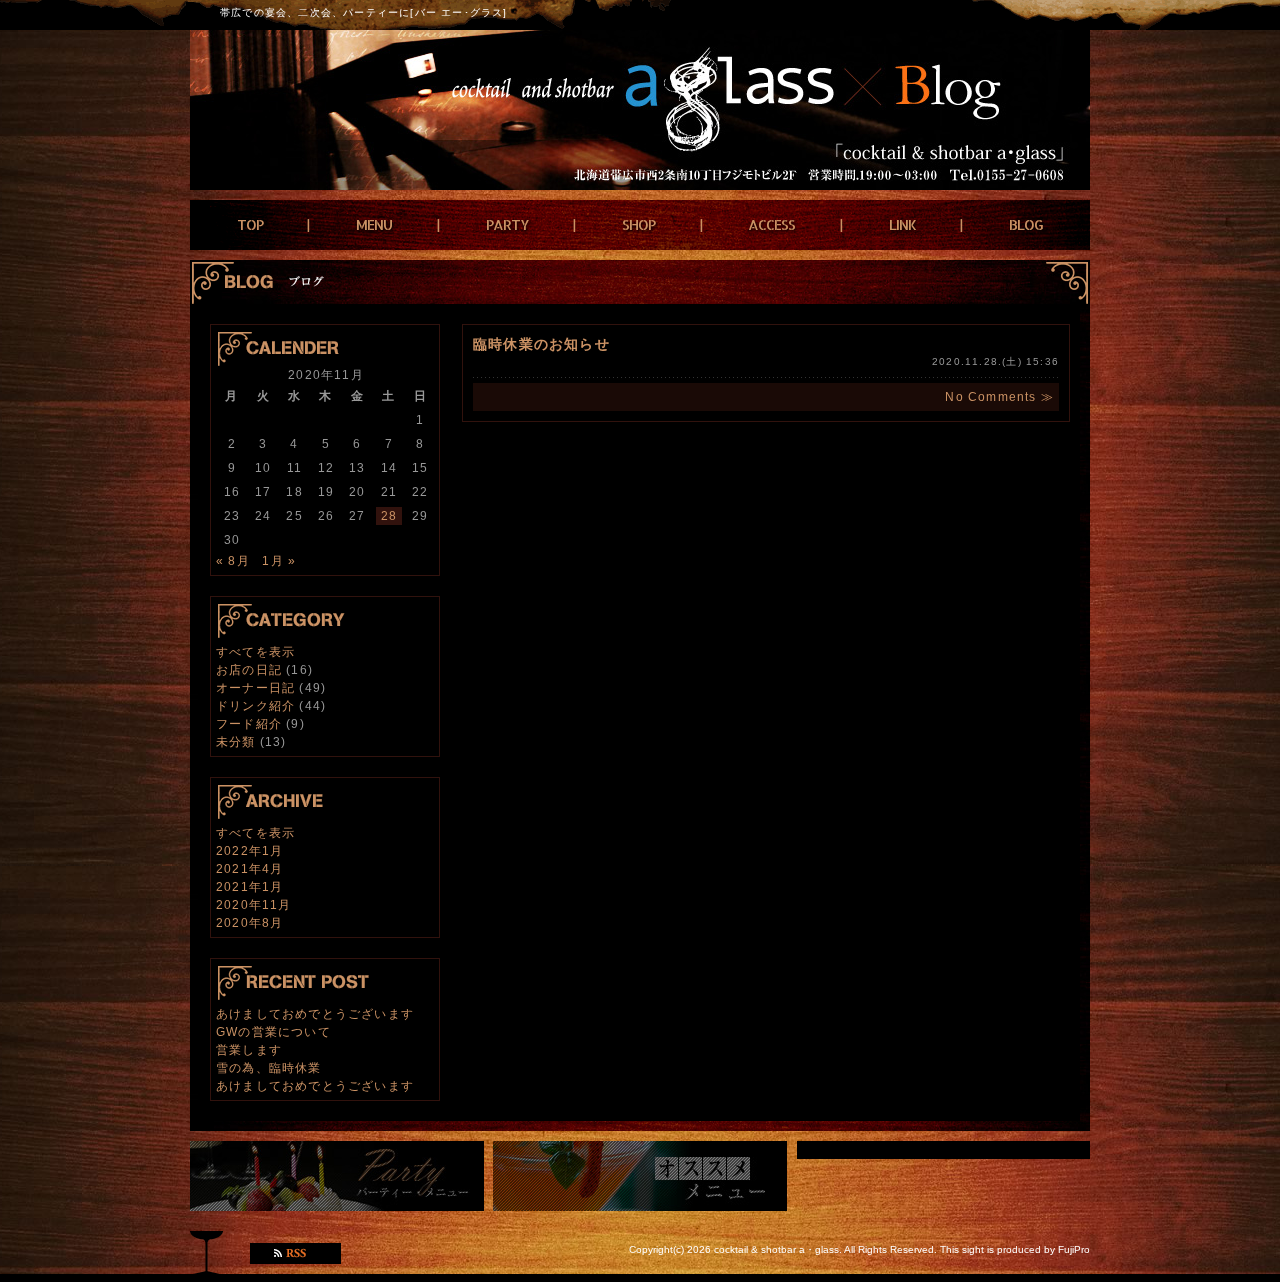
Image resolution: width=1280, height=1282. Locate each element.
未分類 (236, 742)
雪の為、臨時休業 (269, 1068)
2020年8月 (249, 923)
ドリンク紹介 (255, 706)
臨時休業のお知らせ (541, 344)
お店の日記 (249, 670)
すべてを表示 (255, 652)
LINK (902, 224)
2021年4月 (249, 869)
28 (389, 516)
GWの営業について (273, 1032)
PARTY (507, 224)
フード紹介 (249, 724)
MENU (374, 224)
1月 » (279, 561)
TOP (250, 224)
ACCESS (771, 224)
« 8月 (233, 561)
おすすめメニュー (640, 1176)
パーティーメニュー (337, 1176)
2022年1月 (249, 851)
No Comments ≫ (999, 397)
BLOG (1026, 224)
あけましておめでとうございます (315, 1014)
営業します (249, 1050)
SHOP (638, 224)
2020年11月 (254, 905)
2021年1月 (249, 887)
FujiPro (1074, 1249)
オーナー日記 (255, 688)
